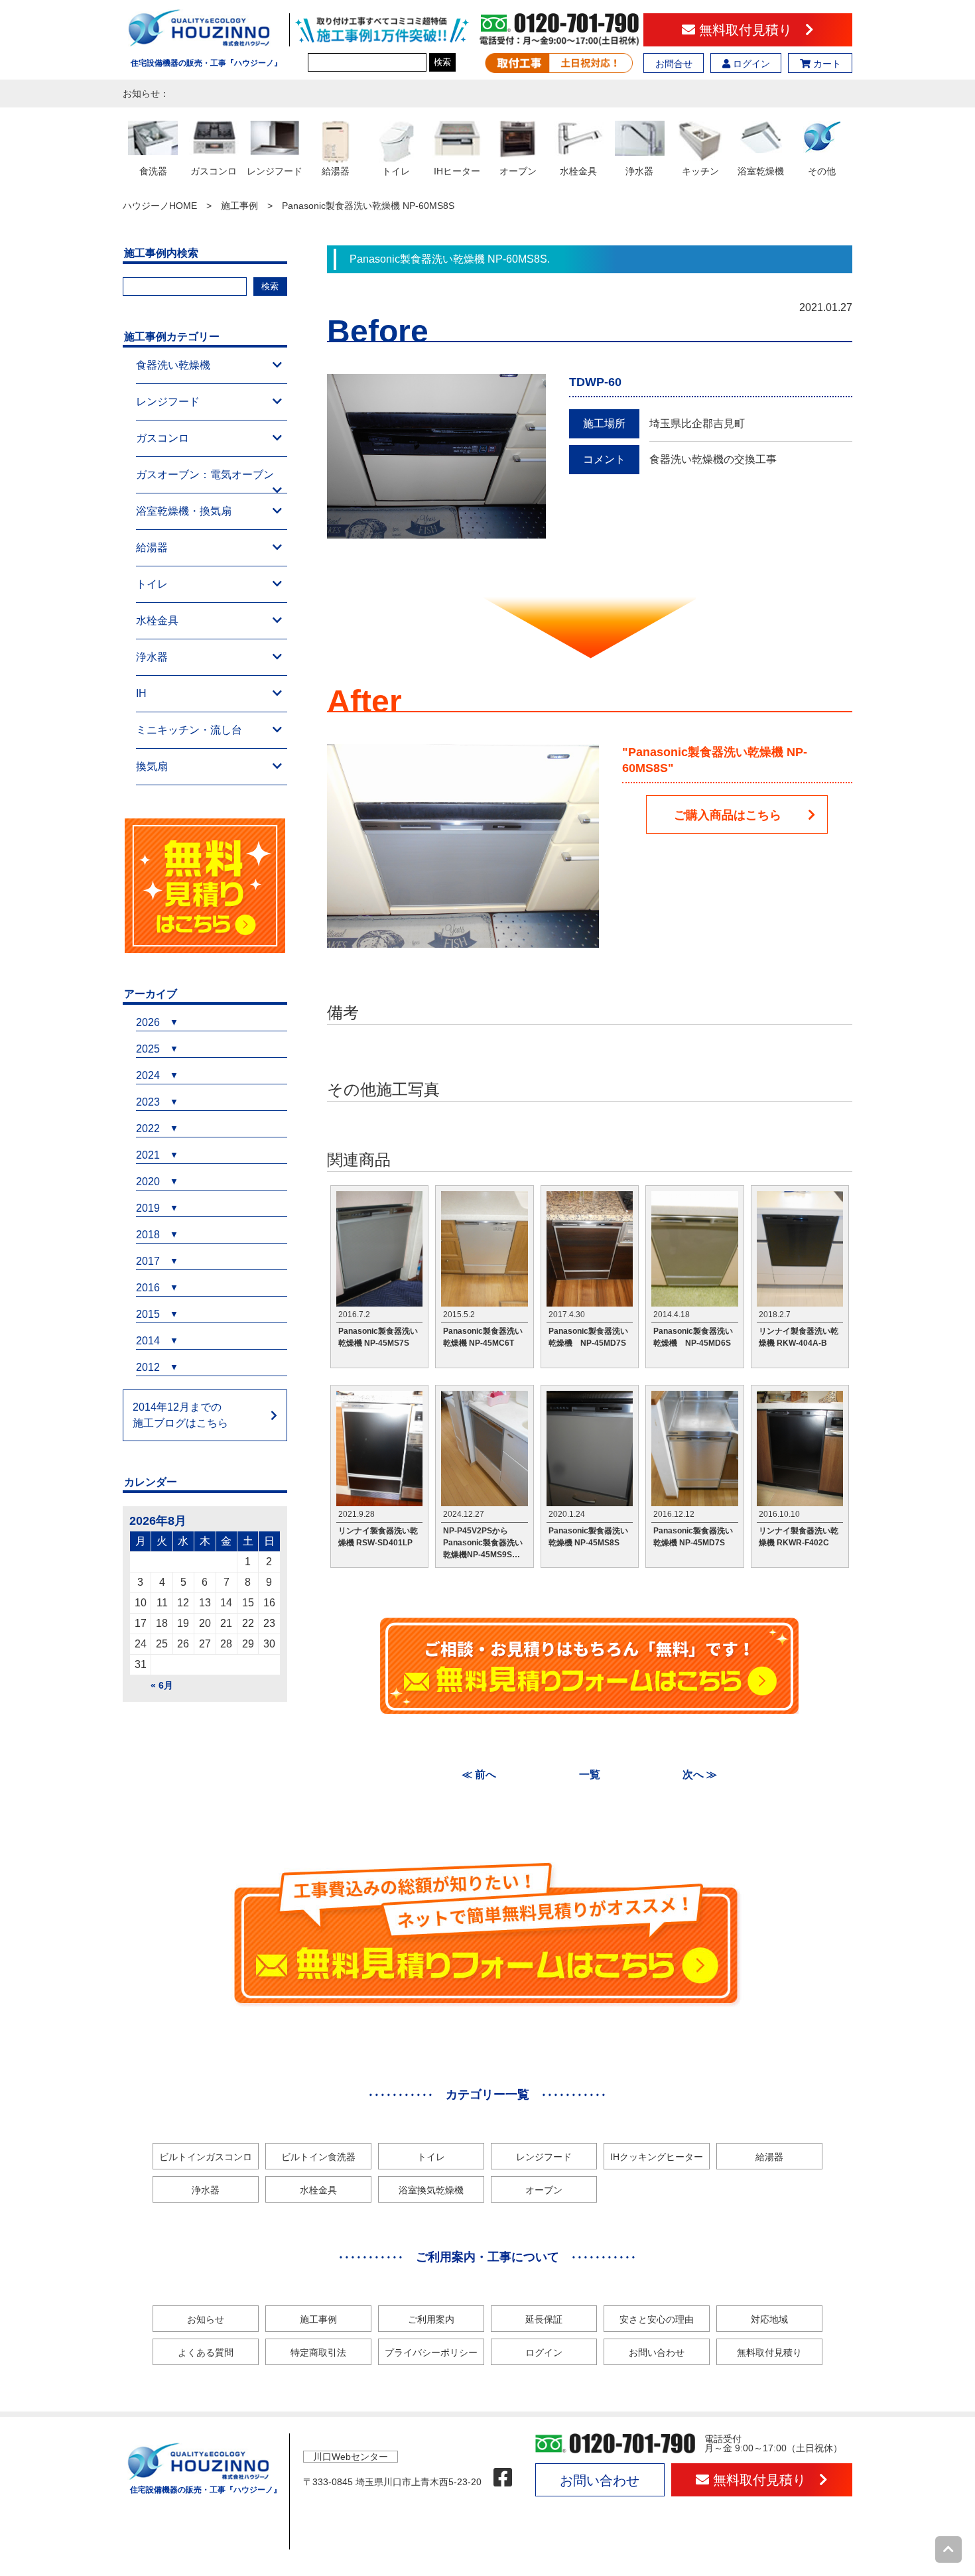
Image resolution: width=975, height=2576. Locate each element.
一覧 (590, 1774)
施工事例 (239, 206)
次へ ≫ (700, 1774)
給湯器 (152, 547)
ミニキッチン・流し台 (189, 730)
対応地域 (769, 2319)
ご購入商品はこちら (728, 815)
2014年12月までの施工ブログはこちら (180, 1415)
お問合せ (674, 64)
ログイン (750, 64)
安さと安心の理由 (657, 2319)
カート (826, 64)
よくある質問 (206, 2352)
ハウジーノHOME (160, 206)
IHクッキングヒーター (657, 2157)
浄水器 (152, 657)
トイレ (152, 584)
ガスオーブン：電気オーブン (205, 475)
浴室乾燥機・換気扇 (184, 511)
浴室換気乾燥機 (431, 2190)
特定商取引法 (318, 2352)
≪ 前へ (479, 1774)
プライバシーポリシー (431, 2352)
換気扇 (152, 766)
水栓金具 (157, 620)
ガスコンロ (162, 438)
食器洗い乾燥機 (173, 365)
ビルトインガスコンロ (206, 2157)
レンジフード (168, 402)
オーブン (544, 2190)
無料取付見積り (750, 30)
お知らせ (206, 2319)
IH (141, 693)
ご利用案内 (431, 2319)
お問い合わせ (657, 2352)
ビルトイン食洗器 (318, 2157)
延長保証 (544, 2319)
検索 (442, 62)
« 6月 (162, 1685)
